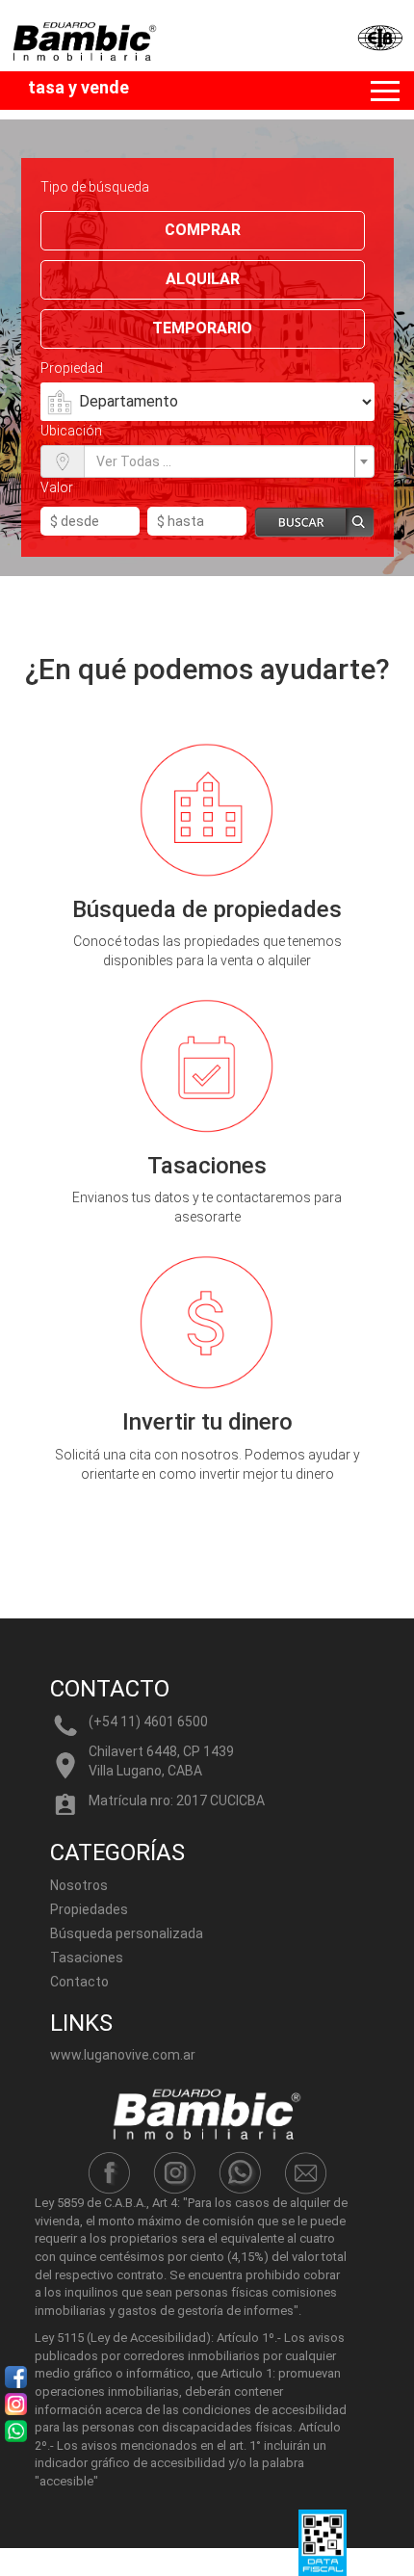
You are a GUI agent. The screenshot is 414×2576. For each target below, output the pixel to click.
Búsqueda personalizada (127, 1933)
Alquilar (203, 279)
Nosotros (79, 1885)
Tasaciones (87, 1958)
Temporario (202, 328)
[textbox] (223, 461)
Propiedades (89, 1909)
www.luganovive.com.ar (123, 2055)
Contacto (79, 1982)
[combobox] (229, 461)
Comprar (203, 230)
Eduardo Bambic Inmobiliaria (142, 53)
